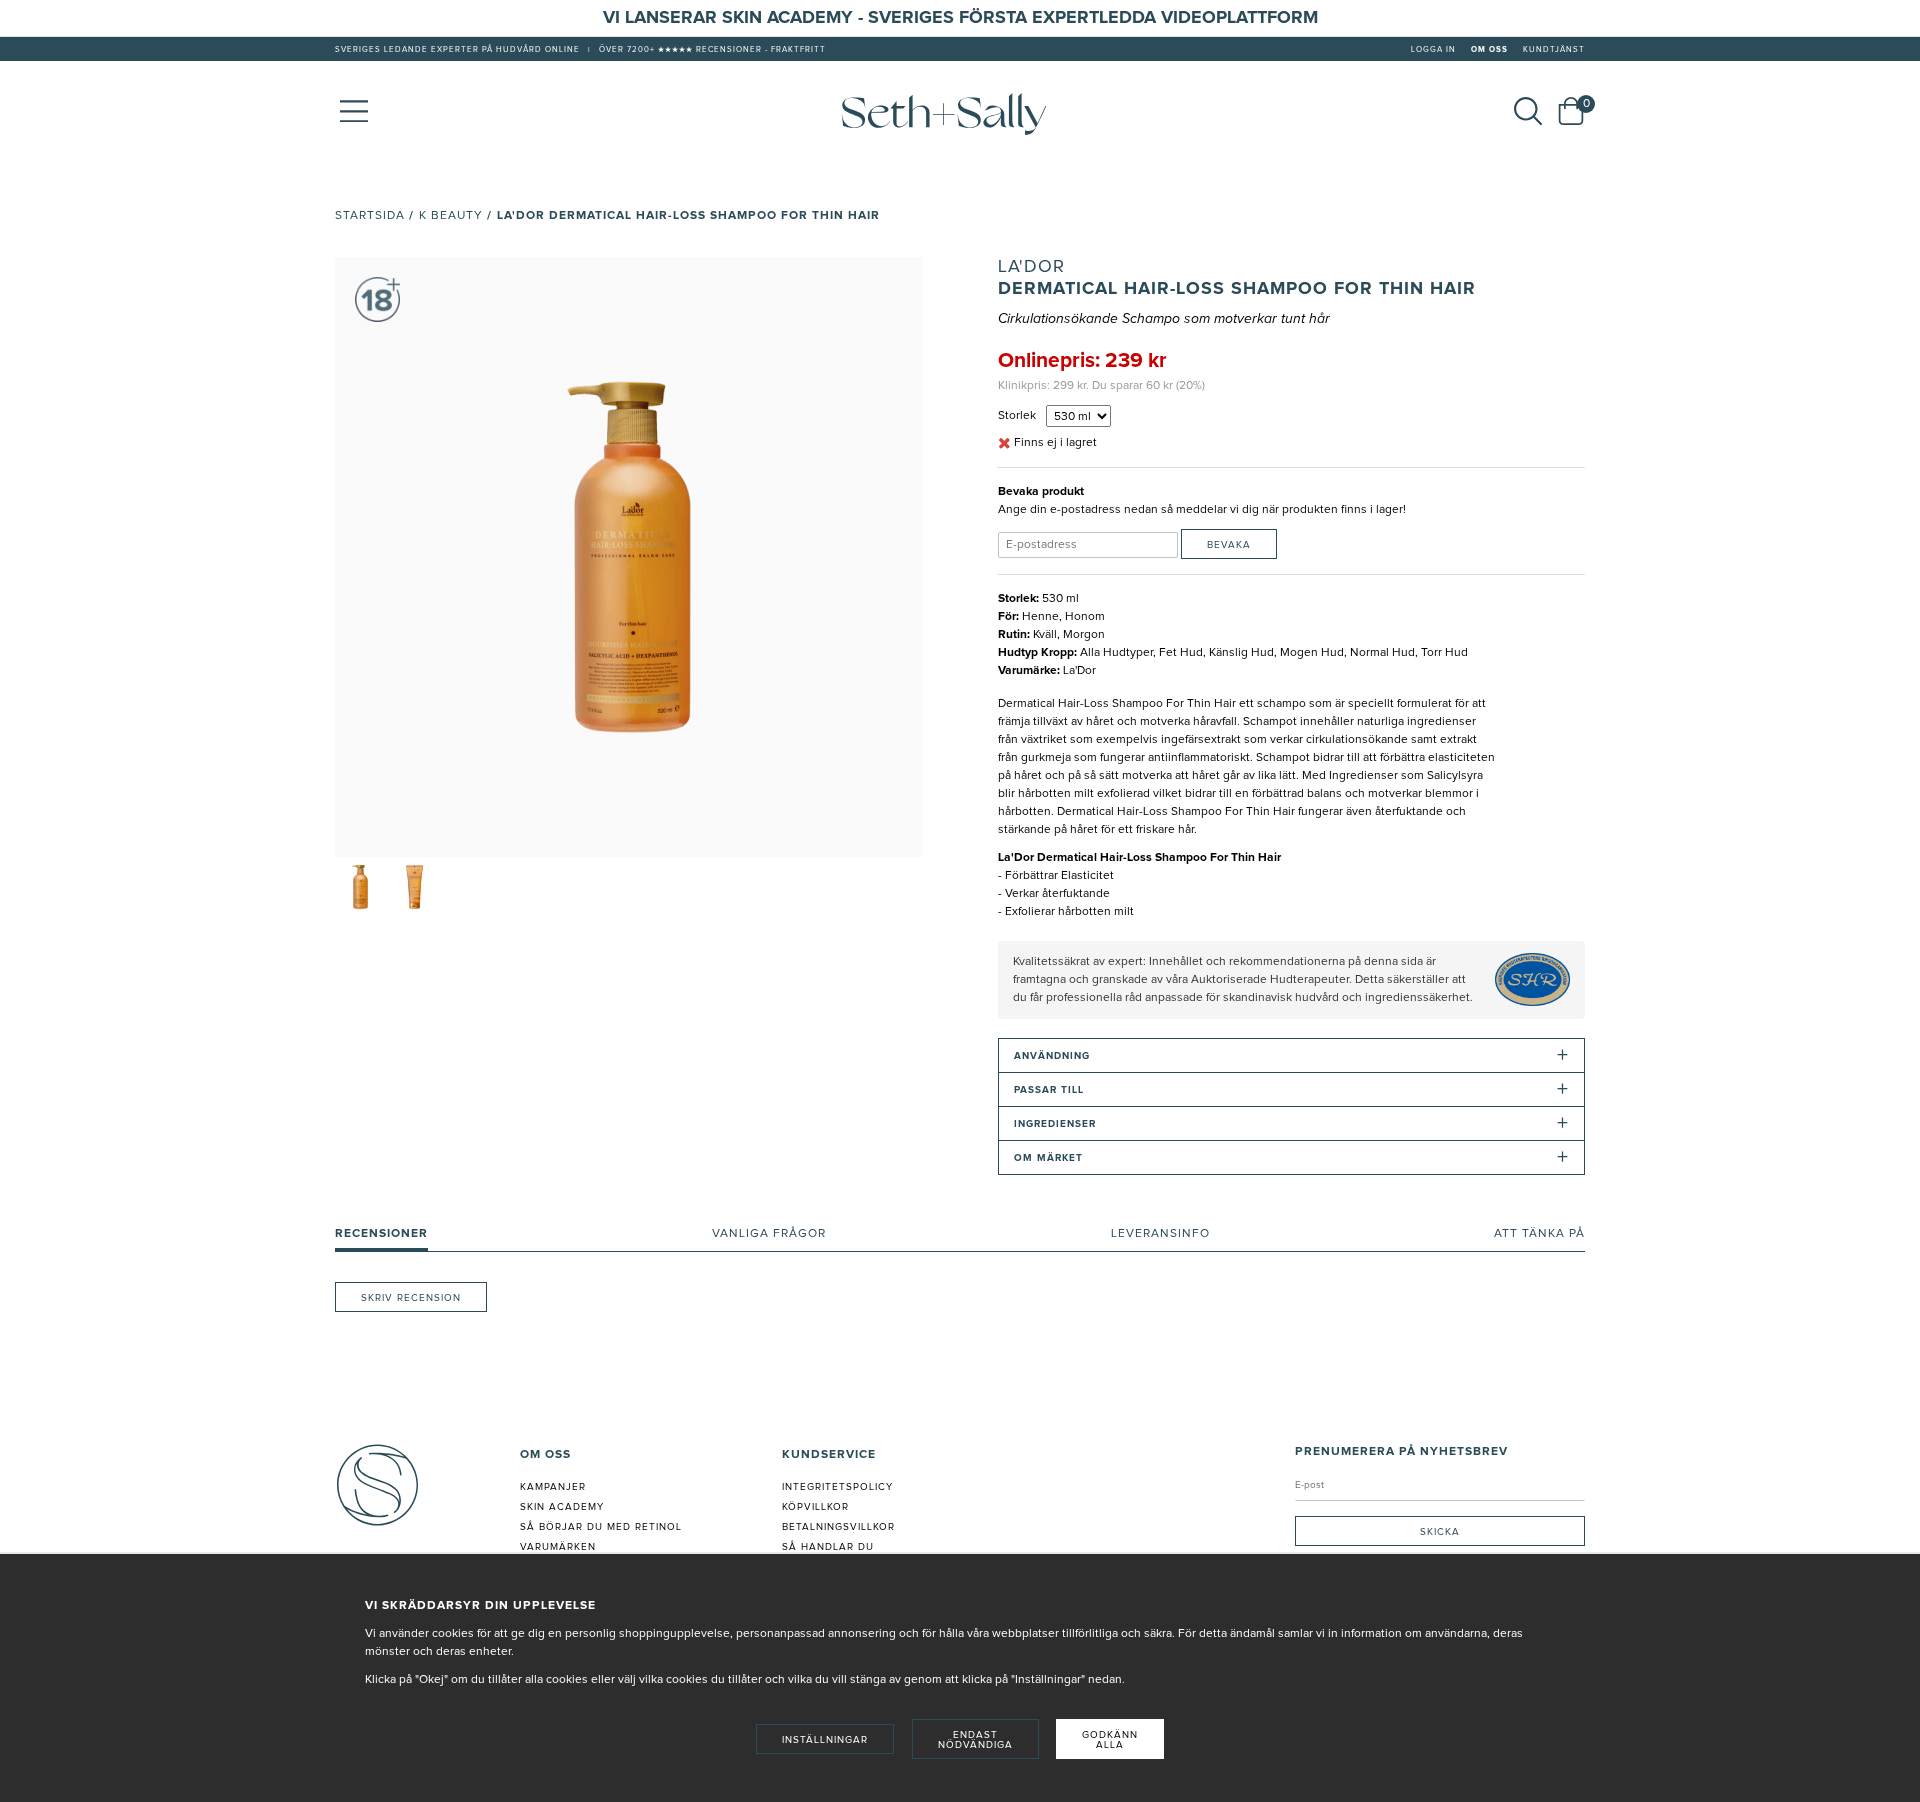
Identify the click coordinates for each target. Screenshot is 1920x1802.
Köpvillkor (815, 1507)
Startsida (370, 216)
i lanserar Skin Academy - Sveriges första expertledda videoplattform (966, 18)
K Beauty (451, 216)
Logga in (1433, 50)
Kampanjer (553, 1487)
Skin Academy (562, 1507)
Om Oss (1489, 50)
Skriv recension (411, 1298)
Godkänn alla (1110, 1740)
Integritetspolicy (837, 1487)
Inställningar (825, 1740)
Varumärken (558, 1547)
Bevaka (1229, 545)
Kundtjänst (1554, 50)
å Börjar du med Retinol (604, 1527)
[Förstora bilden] (629, 557)
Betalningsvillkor (838, 1527)
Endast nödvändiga (975, 1740)
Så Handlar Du (828, 1547)
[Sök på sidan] (1528, 111)
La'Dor (1031, 267)
